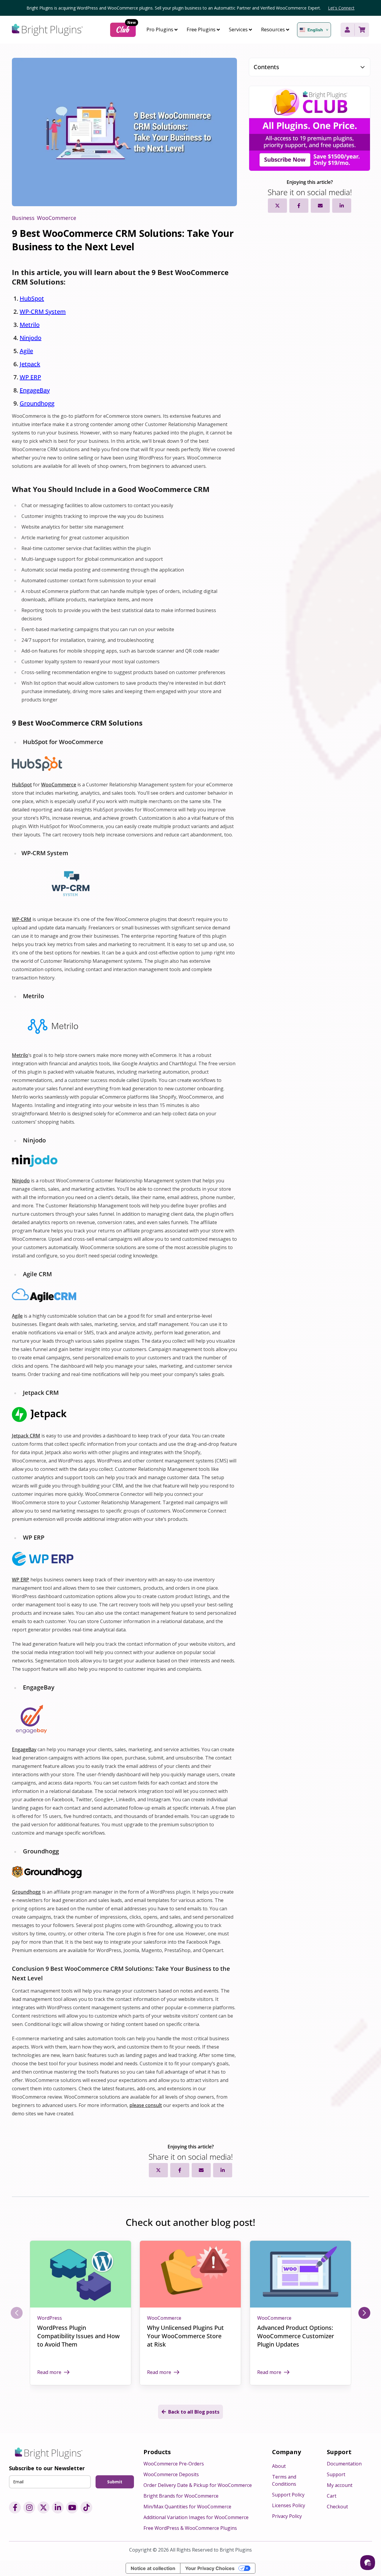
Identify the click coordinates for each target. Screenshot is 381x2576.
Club (126, 29)
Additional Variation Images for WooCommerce (196, 2517)
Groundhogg (37, 403)
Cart (332, 2496)
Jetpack (30, 364)
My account (340, 2485)
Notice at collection (153, 2568)
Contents (266, 67)
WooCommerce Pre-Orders (174, 2464)
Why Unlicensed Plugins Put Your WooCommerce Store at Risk (185, 2336)
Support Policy (288, 2495)
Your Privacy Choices (210, 2568)
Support (336, 2474)
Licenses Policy (289, 2505)
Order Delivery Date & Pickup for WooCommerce (198, 2485)
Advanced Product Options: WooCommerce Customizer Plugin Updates (296, 2336)
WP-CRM (22, 919)
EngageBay (35, 390)
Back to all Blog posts (194, 2412)
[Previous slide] (17, 2313)
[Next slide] (364, 2313)
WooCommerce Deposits (171, 2474)
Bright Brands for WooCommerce (181, 2496)
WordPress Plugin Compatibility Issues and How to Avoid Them (78, 2336)
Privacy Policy (287, 2516)
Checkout (337, 2507)
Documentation (344, 2464)
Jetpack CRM (26, 1436)
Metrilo (30, 325)
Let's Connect (341, 8)
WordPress (50, 2318)
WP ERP (30, 377)
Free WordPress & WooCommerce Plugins (190, 2528)
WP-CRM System (43, 312)
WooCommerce (59, 785)
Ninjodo (31, 338)
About (279, 2466)
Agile (26, 351)
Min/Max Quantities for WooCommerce (187, 2507)
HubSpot (32, 298)
